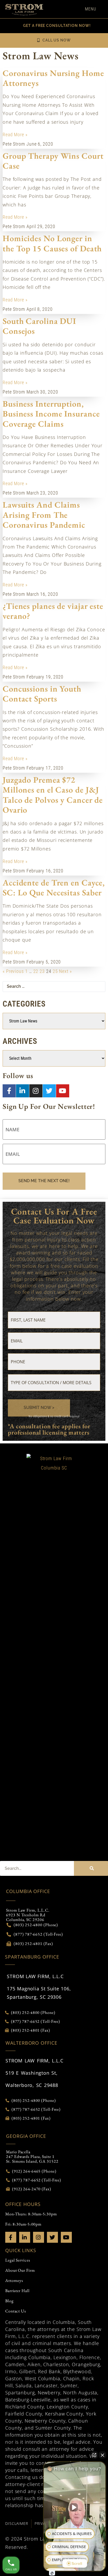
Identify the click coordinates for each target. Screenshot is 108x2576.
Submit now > (39, 1408)
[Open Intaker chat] (52, 2573)
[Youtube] (63, 1091)
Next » (65, 971)
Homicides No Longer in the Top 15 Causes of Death (52, 243)
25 (55, 971)
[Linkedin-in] (23, 1091)
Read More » (15, 135)
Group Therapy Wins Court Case (53, 161)
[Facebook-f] (9, 1091)
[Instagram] (36, 1091)
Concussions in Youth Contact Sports (42, 694)
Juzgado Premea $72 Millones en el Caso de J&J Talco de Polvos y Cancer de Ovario (53, 795)
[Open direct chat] (94, 2455)
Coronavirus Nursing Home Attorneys (53, 78)
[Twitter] (49, 1091)
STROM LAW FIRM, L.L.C (35, 1976)
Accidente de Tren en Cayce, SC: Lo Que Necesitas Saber (54, 888)
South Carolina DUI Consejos (39, 326)
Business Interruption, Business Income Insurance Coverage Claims (51, 414)
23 (42, 971)
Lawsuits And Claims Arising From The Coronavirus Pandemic (44, 515)
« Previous (13, 971)
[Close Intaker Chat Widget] (102, 2455)
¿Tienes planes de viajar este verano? (53, 611)
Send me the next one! (44, 1181)
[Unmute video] (75, 2507)
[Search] (91, 1868)
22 (36, 971)
